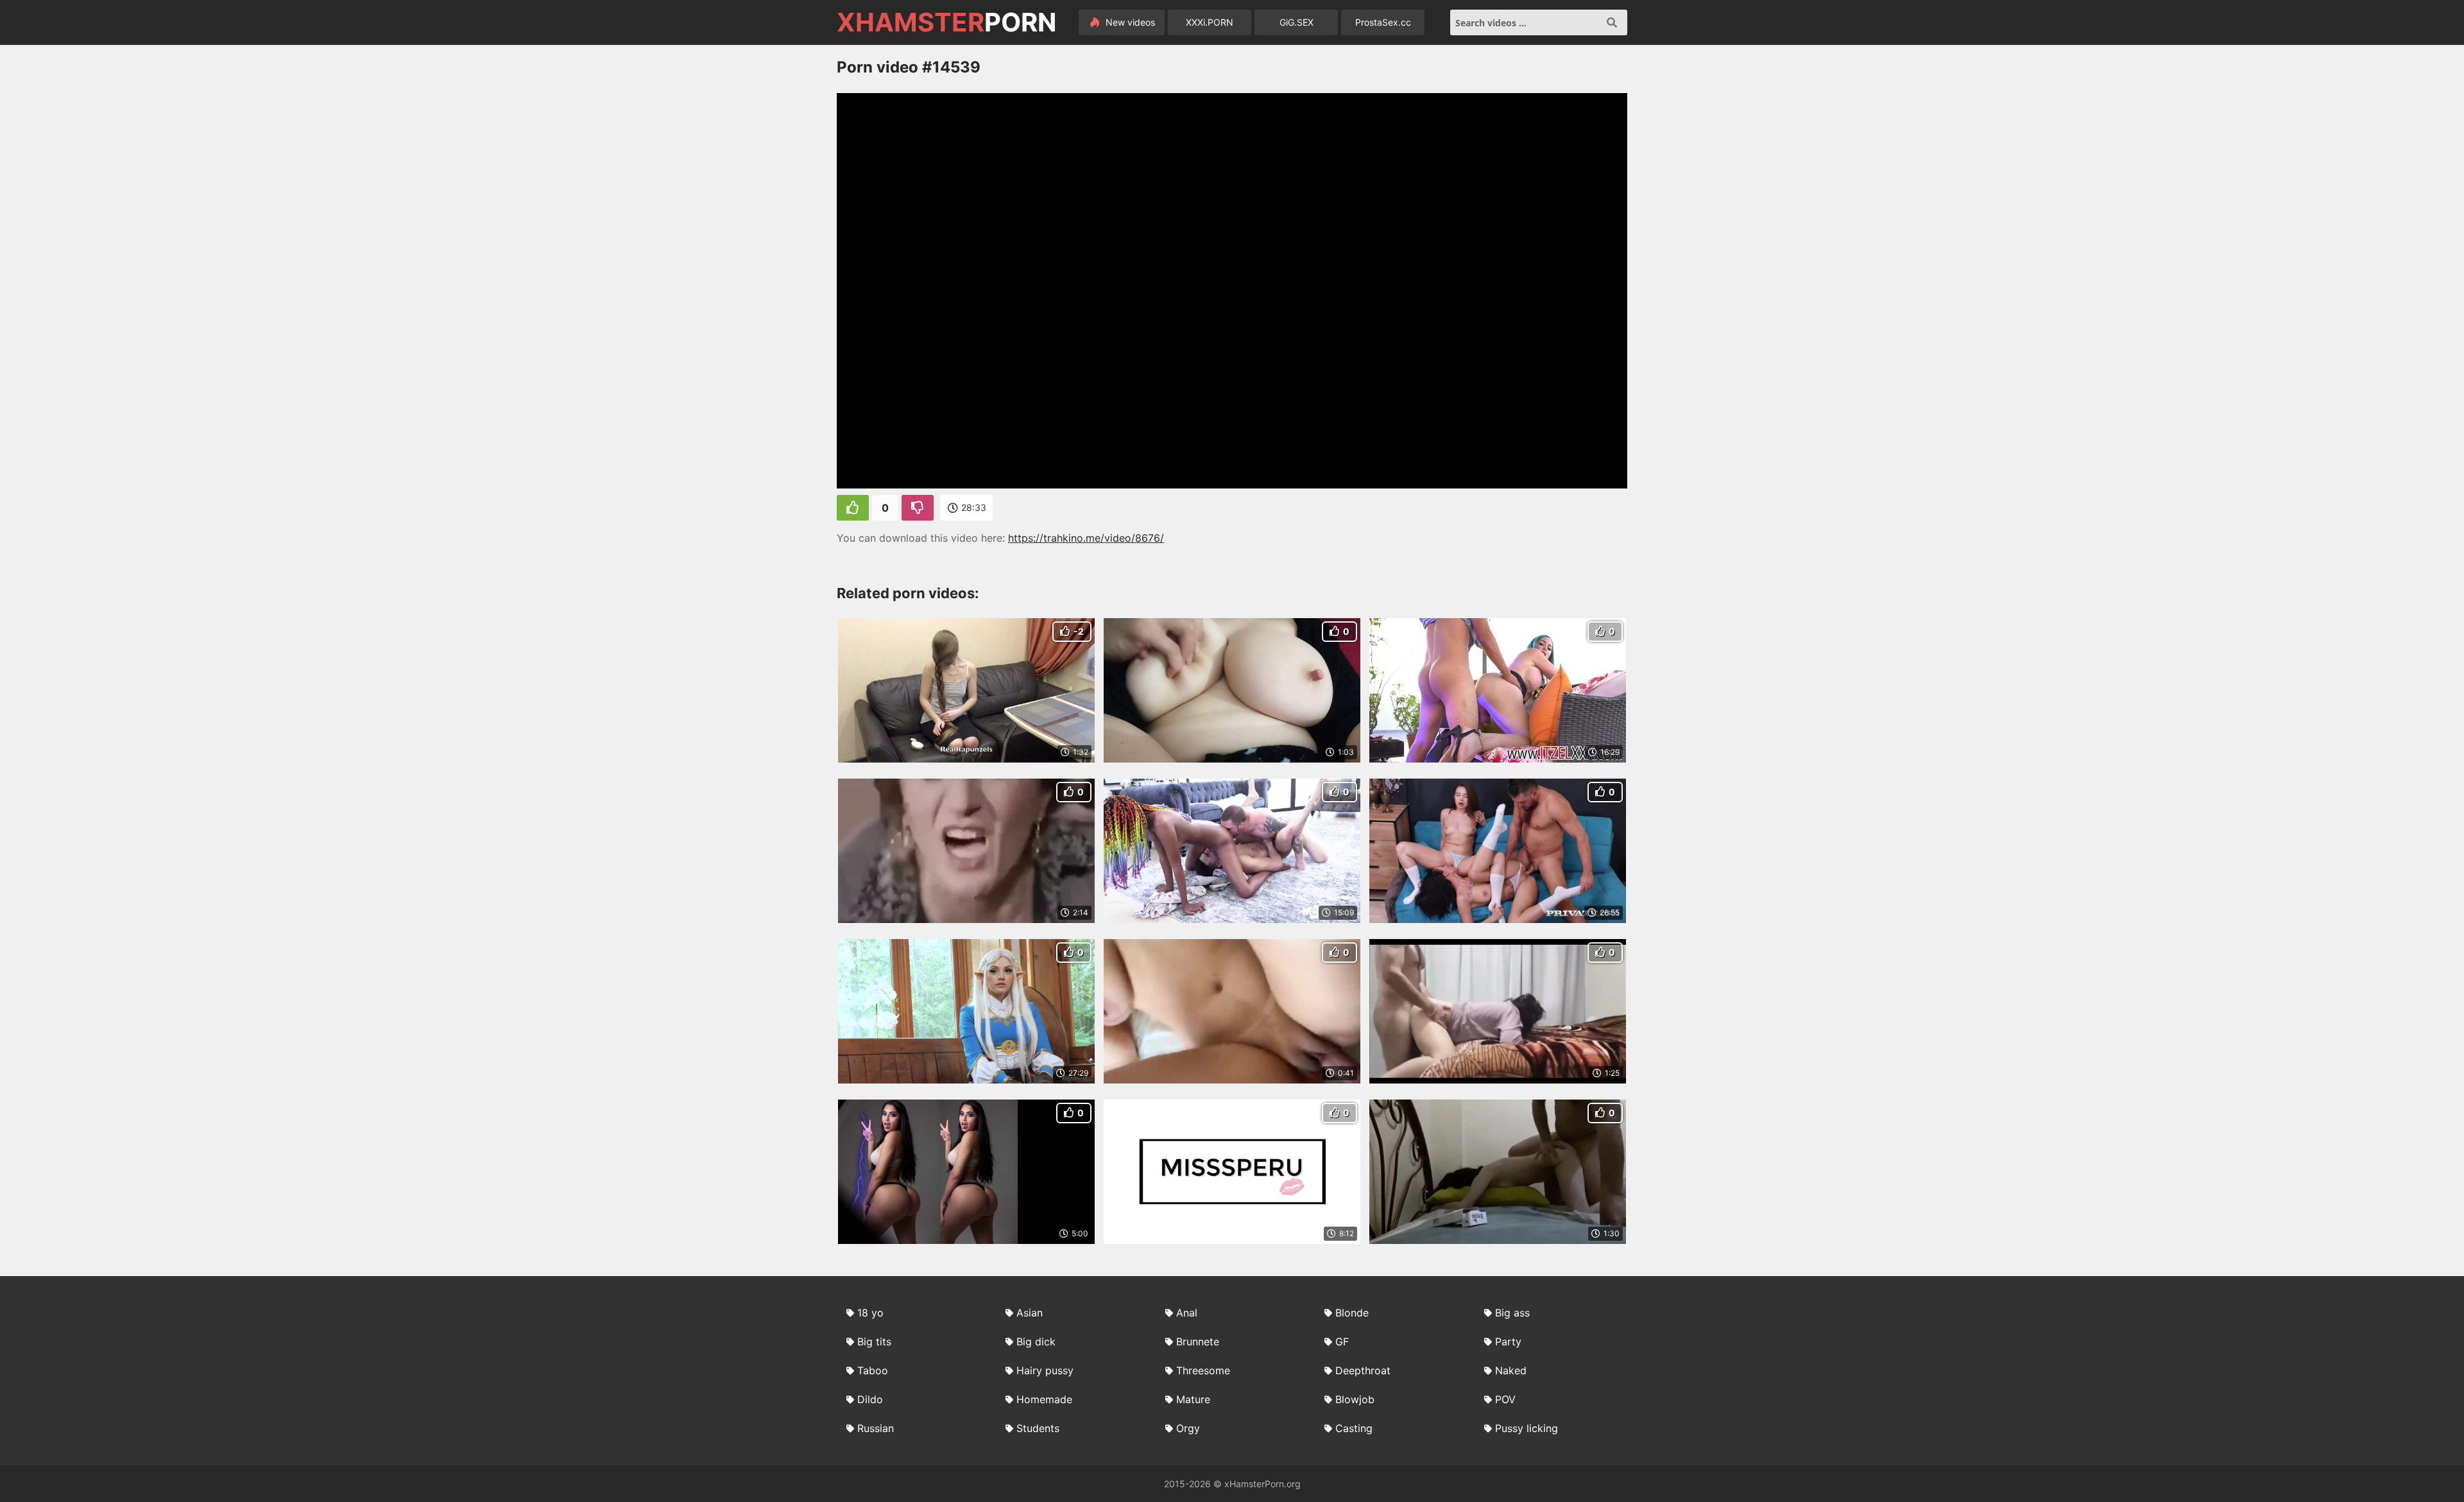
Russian (876, 1428)
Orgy (1188, 1428)
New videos (1129, 22)
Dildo (870, 1399)
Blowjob (1355, 1399)
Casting (1354, 1428)
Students (1038, 1428)
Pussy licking (1527, 1428)
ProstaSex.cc (1383, 22)
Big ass (1512, 1313)
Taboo (873, 1370)
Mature (1193, 1399)
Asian (1030, 1313)
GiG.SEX (1296, 22)
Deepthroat (1363, 1370)
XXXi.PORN (1210, 22)
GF (1342, 1342)
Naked (1511, 1370)
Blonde (1352, 1313)
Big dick (1036, 1342)
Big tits (874, 1342)
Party (1508, 1342)
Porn (946, 22)
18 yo (870, 1313)
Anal (1187, 1313)
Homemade (1044, 1399)
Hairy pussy (1045, 1370)
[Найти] (1612, 22)
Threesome (1203, 1370)
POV (1505, 1399)
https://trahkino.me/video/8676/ (1086, 538)
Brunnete (1198, 1342)
